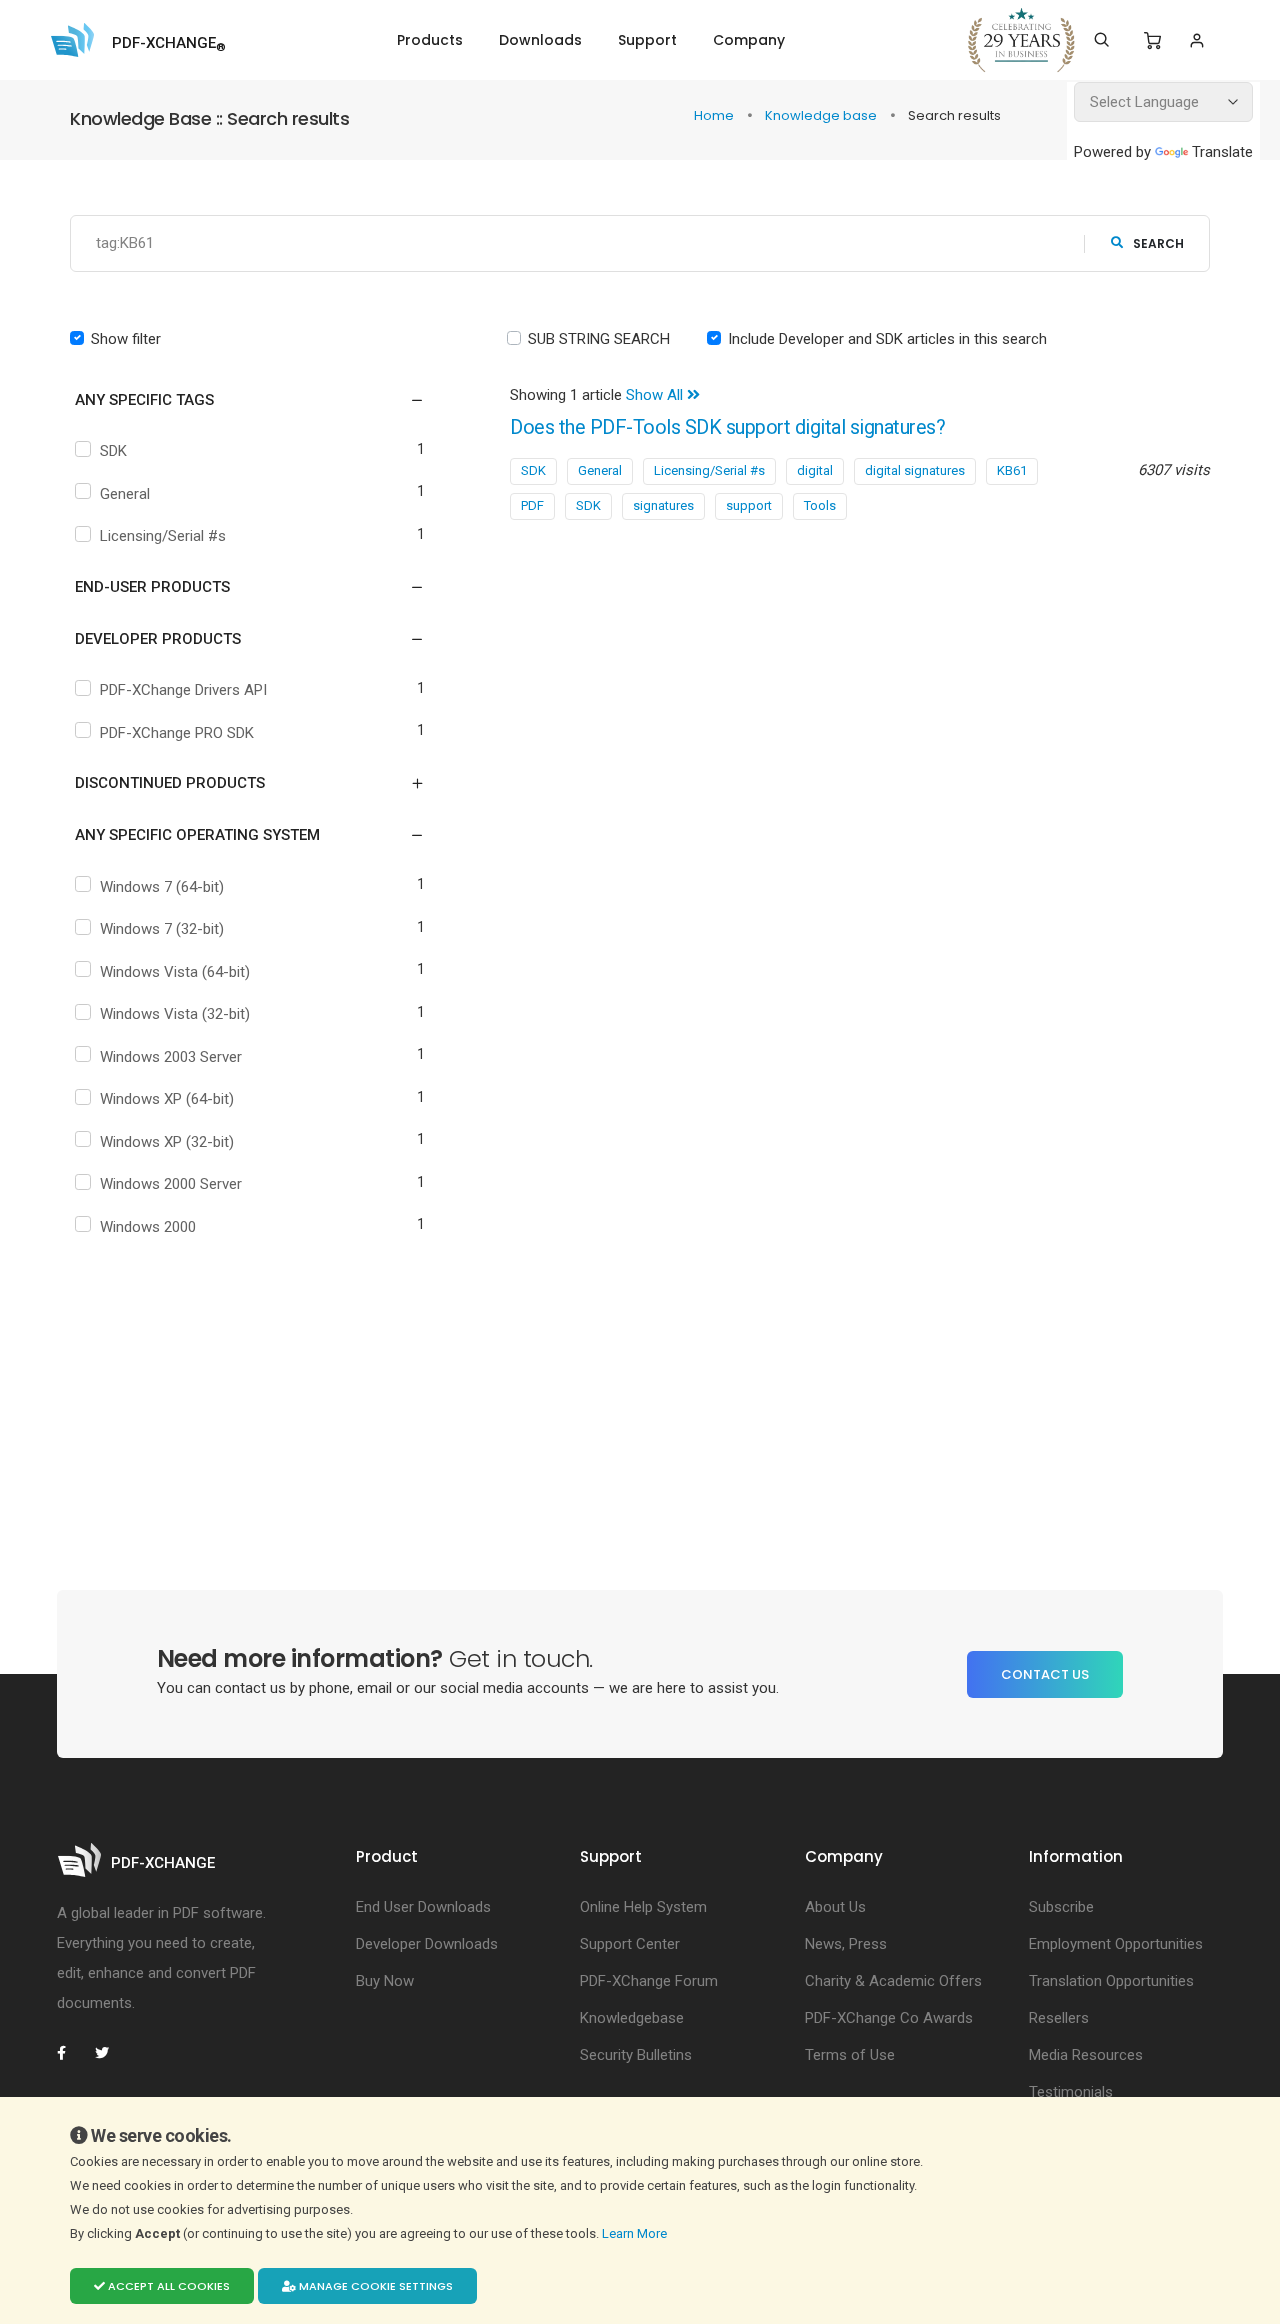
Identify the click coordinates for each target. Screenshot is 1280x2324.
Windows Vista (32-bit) (175, 1014)
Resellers (1059, 2018)
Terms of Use (850, 2055)
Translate (1222, 152)
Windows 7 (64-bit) (162, 887)
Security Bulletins (636, 2055)
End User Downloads (423, 1907)
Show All (656, 395)
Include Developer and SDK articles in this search (887, 339)
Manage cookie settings (374, 2286)
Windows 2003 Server (171, 1057)
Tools (820, 505)
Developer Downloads (427, 1944)
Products (430, 40)
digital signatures (915, 470)
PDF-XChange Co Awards (889, 2018)
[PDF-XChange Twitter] (110, 2053)
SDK (113, 451)
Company (749, 40)
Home (715, 115)
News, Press (846, 1944)
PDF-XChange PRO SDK (177, 733)
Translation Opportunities (1111, 1981)
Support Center (630, 1944)
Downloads (540, 40)
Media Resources (1086, 2055)
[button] (237, 400)
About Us (835, 1907)
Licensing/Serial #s (163, 536)
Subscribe (1061, 1907)
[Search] (1101, 40)
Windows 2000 (148, 1227)
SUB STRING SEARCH (599, 339)
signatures (663, 505)
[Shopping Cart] (1152, 41)
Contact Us (1045, 1674)
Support (647, 40)
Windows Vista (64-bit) (175, 972)
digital (815, 470)
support (749, 505)
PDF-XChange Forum (649, 1981)
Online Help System (643, 1907)
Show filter (126, 339)
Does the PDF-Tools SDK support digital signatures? (727, 427)
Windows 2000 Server (171, 1184)
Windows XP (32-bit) (167, 1142)
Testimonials (1071, 2092)
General (125, 494)
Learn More (636, 2233)
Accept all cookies (167, 2286)
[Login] (1196, 40)
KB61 (1012, 470)
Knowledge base (822, 115)
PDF (532, 505)
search (1158, 243)
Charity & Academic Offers (893, 1981)
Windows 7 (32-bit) (162, 929)
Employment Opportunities (1116, 1944)
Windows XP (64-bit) (167, 1099)
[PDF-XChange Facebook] (72, 2053)
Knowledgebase (632, 2018)
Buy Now (385, 1981)
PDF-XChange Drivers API (183, 690)
